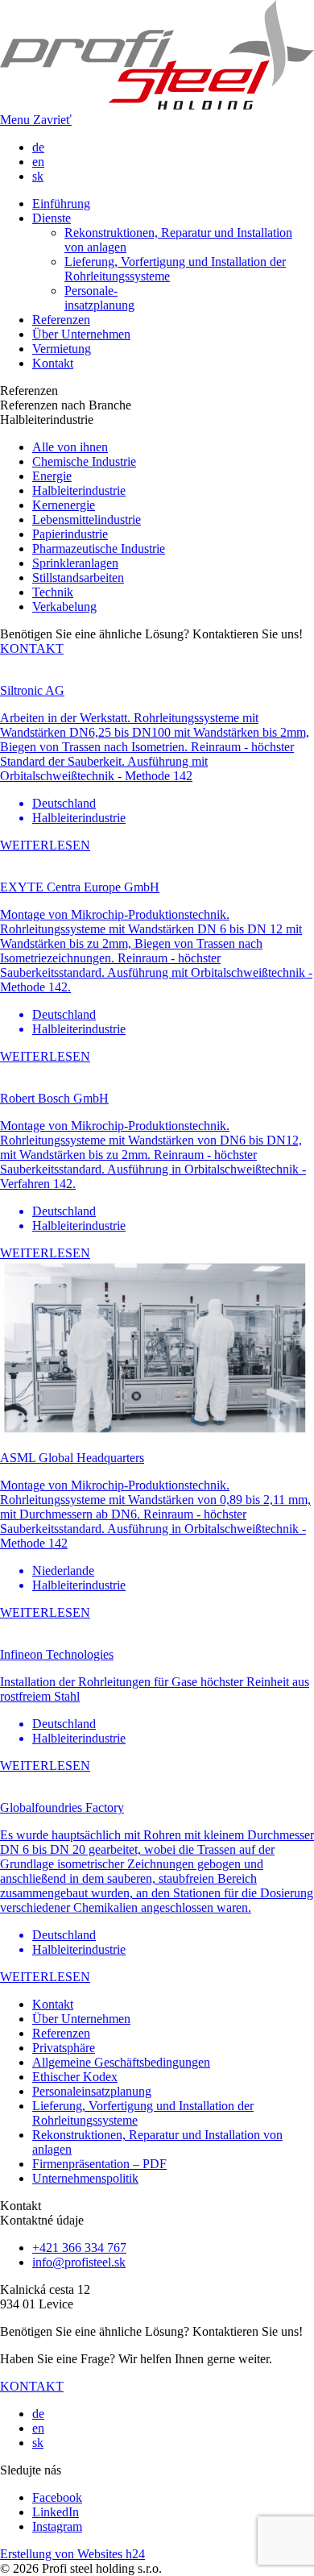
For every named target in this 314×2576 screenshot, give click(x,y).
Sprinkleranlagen (75, 563)
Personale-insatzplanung (99, 298)
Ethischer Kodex (75, 2077)
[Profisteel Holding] (157, 105)
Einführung (61, 204)
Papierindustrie (70, 534)
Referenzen (61, 320)
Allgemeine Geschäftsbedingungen (121, 2062)
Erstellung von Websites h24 (72, 2554)
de (38, 147)
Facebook (57, 2497)
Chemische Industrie (84, 461)
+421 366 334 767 (79, 2248)
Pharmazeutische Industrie (99, 548)
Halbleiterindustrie (79, 490)
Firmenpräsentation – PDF (99, 2164)
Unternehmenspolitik (85, 2178)
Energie (52, 476)
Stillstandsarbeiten (78, 578)
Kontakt (53, 363)
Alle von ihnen (70, 447)
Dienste (52, 218)
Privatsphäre (64, 2048)
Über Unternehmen (81, 334)
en (38, 162)
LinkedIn (56, 2512)
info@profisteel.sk (79, 2262)
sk (38, 176)
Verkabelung (64, 607)
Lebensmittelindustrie (87, 519)
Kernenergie (64, 505)
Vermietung (62, 349)
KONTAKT (32, 648)
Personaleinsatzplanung (92, 2091)
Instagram (57, 2526)
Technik (53, 592)
